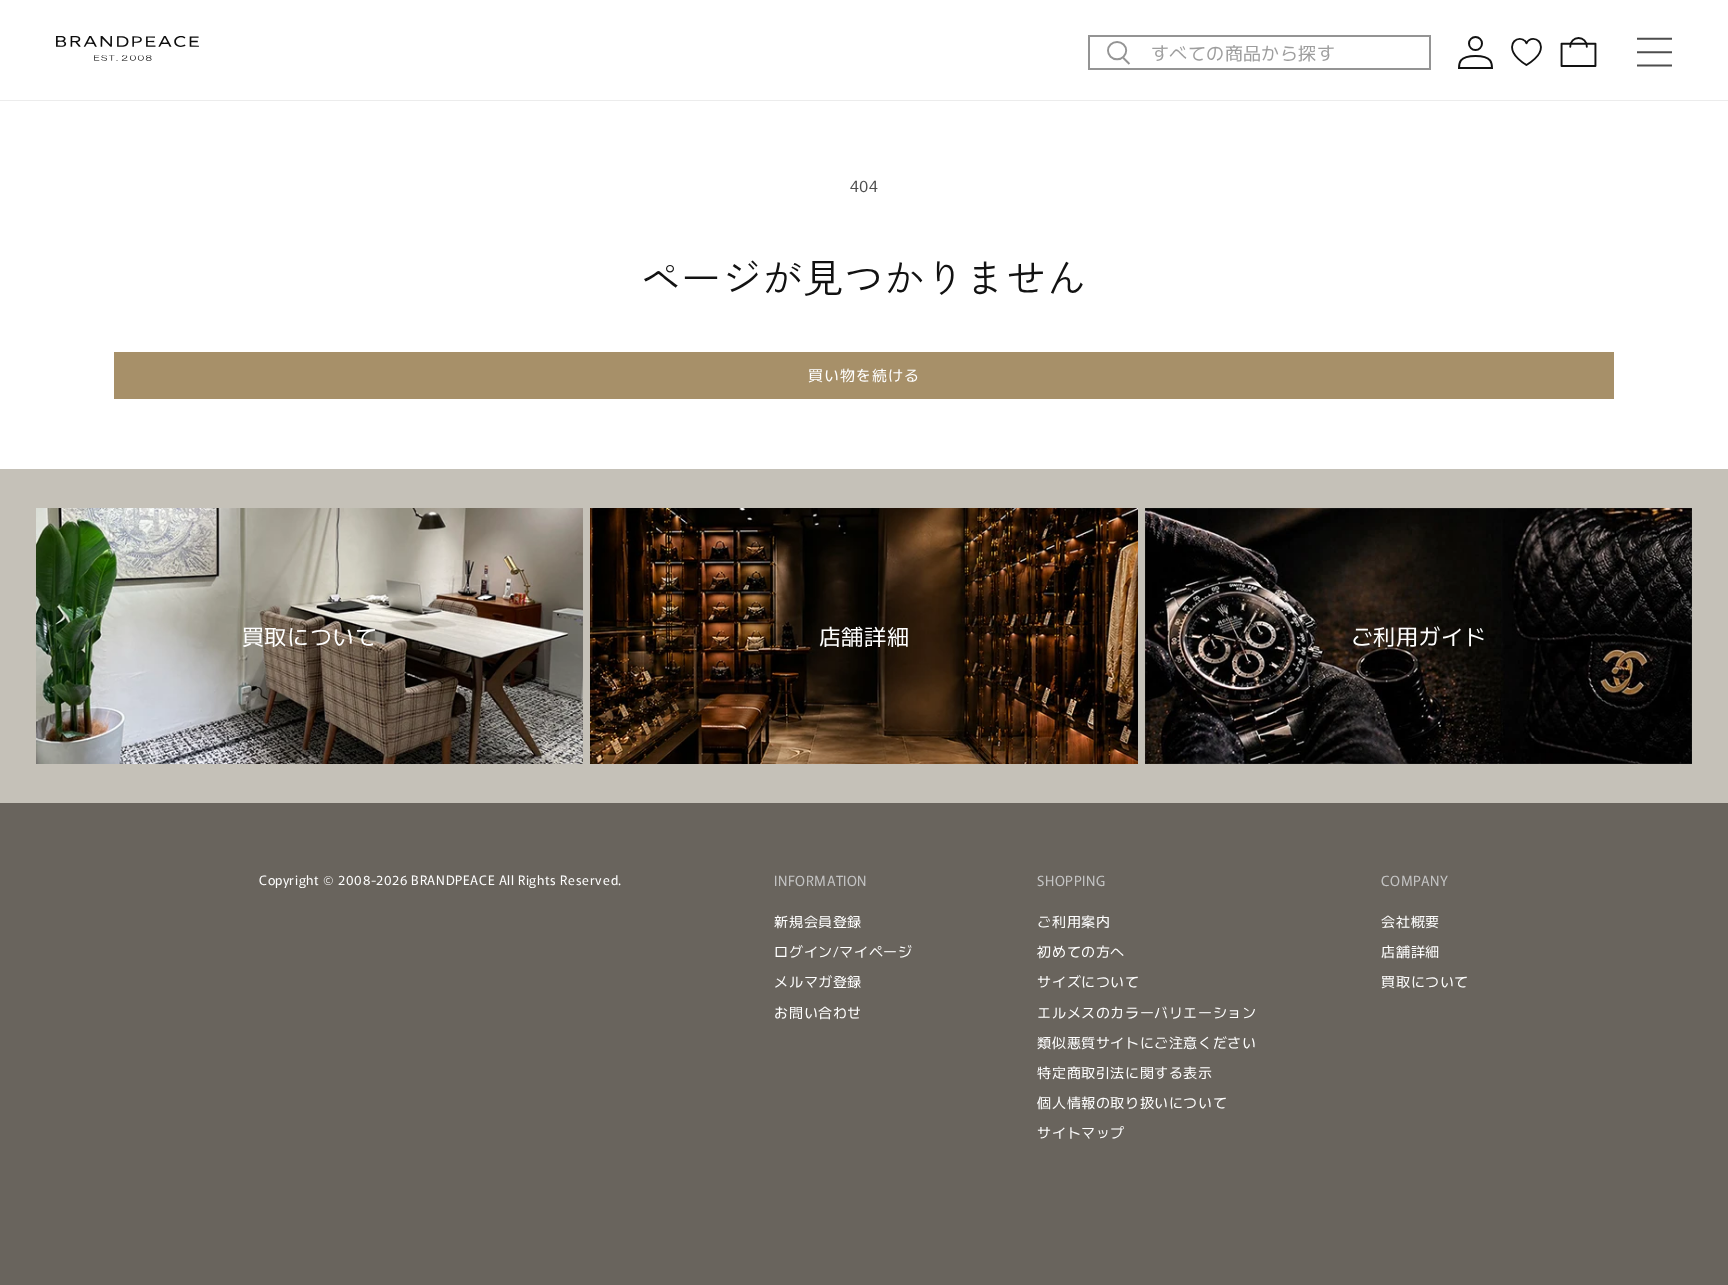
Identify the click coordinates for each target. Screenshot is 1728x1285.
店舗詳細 (1410, 951)
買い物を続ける (864, 374)
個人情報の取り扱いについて (1132, 1102)
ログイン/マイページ (843, 951)
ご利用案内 (1073, 921)
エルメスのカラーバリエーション (1146, 1012)
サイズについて (1088, 981)
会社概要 (1410, 921)
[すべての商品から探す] (1119, 53)
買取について (1425, 981)
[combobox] (1284, 52)
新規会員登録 (818, 921)
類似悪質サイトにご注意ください (1146, 1042)
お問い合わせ (818, 1012)
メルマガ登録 (818, 981)
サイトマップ (1081, 1132)
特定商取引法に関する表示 (1124, 1072)
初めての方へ (1081, 951)
